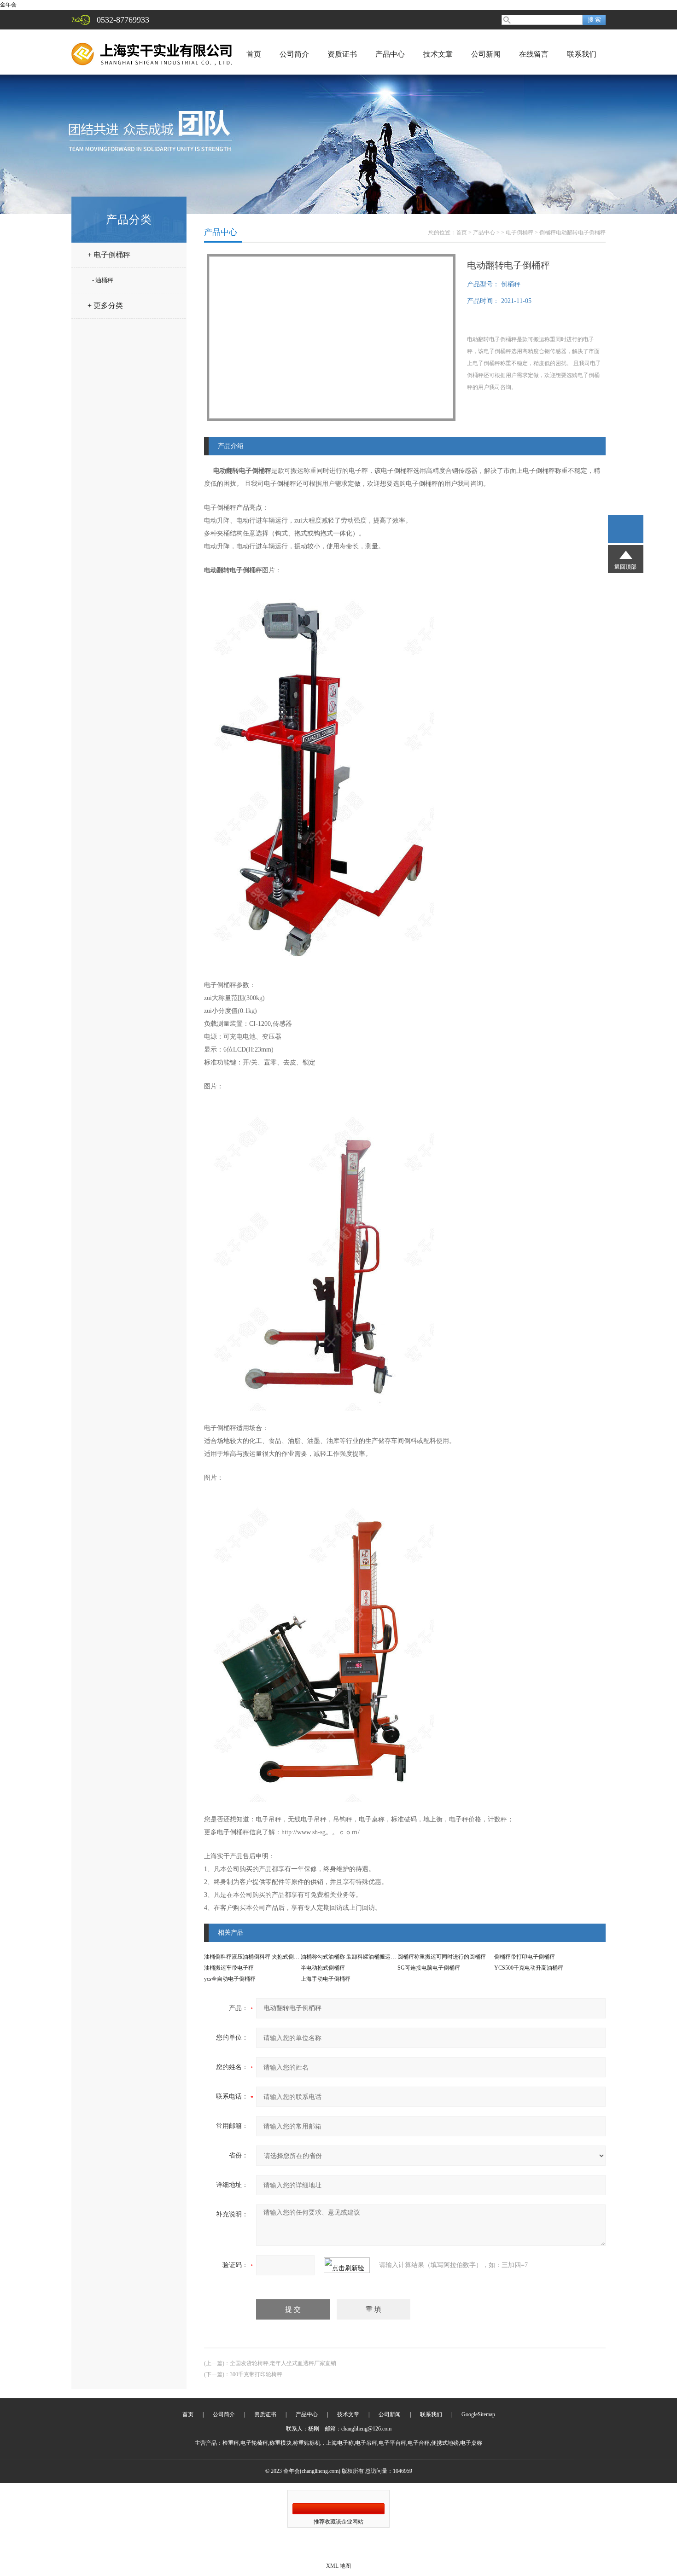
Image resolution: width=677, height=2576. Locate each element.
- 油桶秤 (103, 280)
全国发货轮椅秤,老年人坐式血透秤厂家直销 (283, 2363)
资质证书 (342, 54)
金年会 (8, 5)
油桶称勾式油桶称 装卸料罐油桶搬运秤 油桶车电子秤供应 (371, 1957)
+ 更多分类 (105, 305)
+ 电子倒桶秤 (109, 255)
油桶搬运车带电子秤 (229, 1968)
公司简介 (294, 54)
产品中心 (390, 54)
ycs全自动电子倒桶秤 (230, 1979)
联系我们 (582, 54)
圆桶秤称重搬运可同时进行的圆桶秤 (442, 1957)
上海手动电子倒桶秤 (326, 1979)
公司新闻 (486, 54)
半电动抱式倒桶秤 (323, 1968)
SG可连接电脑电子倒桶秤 (429, 1968)
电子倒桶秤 (519, 233)
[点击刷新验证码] (347, 2265)
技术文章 (438, 54)
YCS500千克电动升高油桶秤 (529, 1968)
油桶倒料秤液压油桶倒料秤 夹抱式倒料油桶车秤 (263, 1957)
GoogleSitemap (478, 2414)
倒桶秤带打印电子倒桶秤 (525, 1957)
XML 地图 (338, 2566)
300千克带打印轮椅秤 (256, 2374)
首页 (254, 54)
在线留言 (534, 54)
